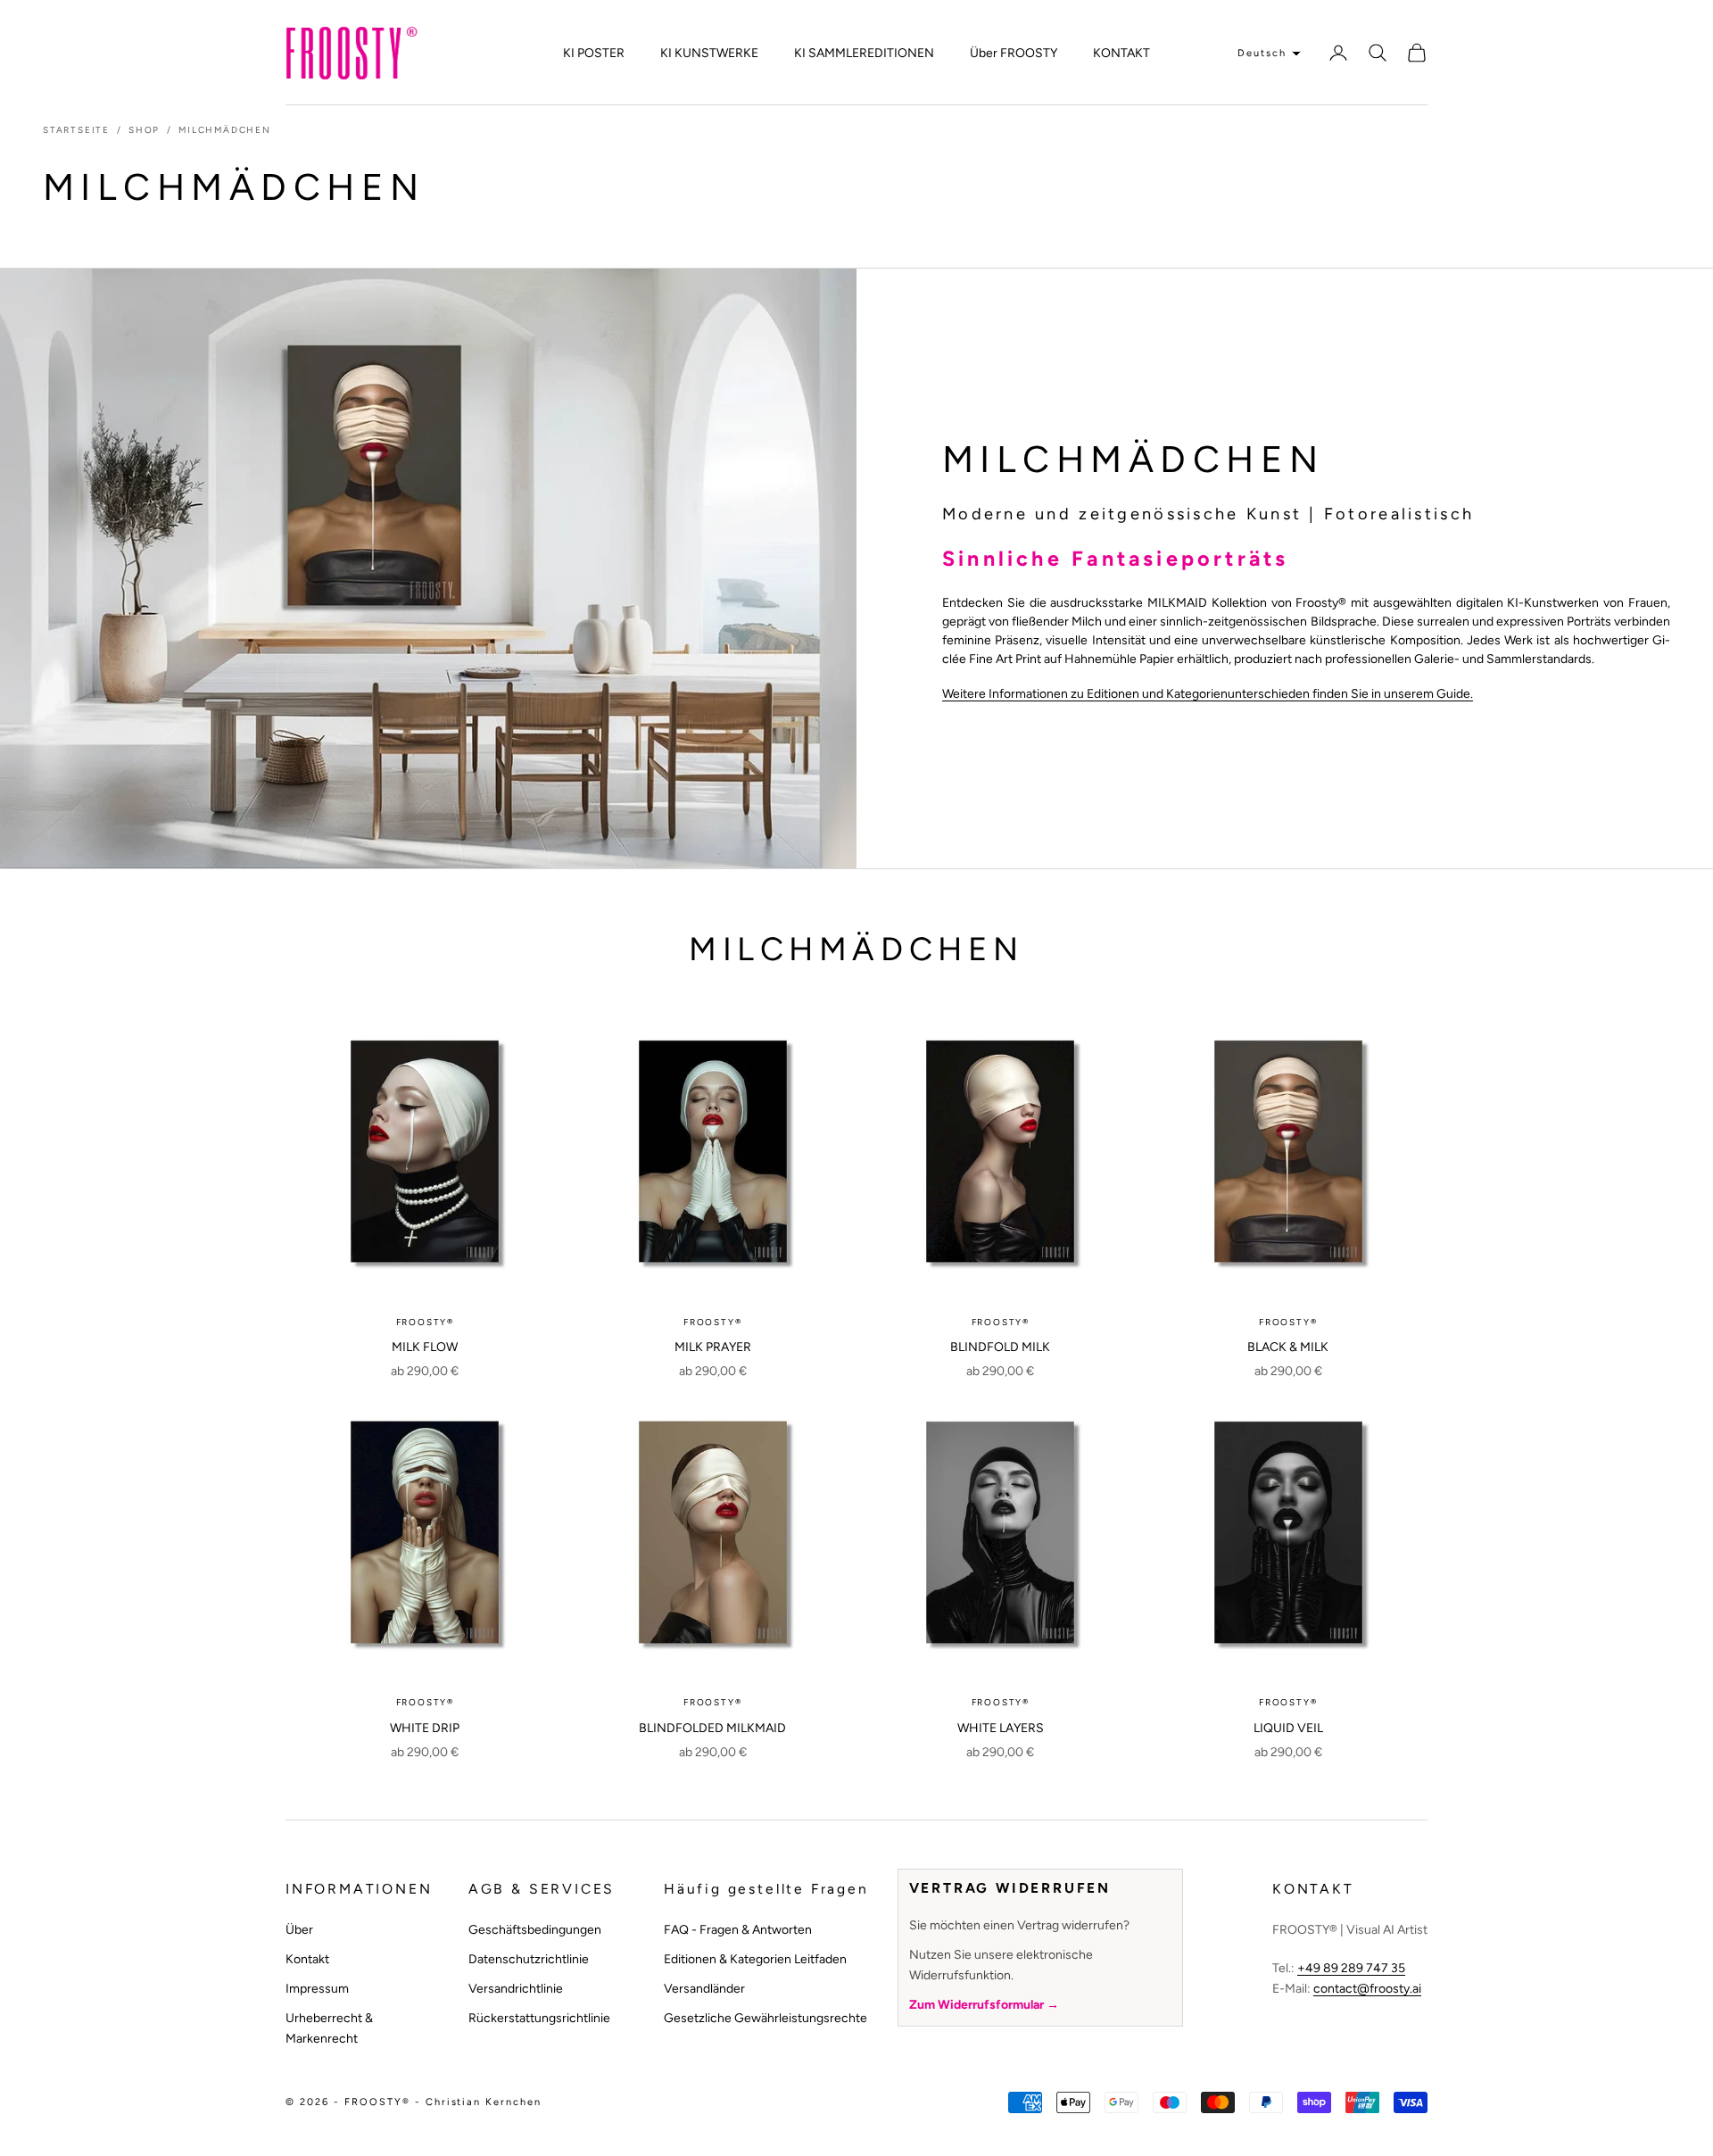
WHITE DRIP (425, 1728)
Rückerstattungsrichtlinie (539, 2018)
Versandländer (704, 1989)
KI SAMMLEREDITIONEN (864, 53)
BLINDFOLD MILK (1000, 1347)
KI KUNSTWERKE (709, 53)
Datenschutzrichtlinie (529, 1959)
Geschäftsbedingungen (535, 1930)
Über (299, 1930)
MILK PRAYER (713, 1347)
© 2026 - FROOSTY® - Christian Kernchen (414, 2102)
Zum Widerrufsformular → (984, 2005)
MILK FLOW (425, 1347)
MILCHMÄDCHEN (225, 130)
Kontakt (307, 1959)
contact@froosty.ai (1367, 1989)
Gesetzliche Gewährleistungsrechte (765, 2018)
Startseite (76, 130)
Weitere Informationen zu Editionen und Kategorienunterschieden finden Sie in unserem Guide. (1208, 694)
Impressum (317, 1989)
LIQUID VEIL (1288, 1728)
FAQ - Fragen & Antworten (738, 1930)
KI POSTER (594, 53)
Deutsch (1262, 53)
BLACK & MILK (1288, 1347)
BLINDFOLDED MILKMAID (712, 1728)
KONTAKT (1121, 53)
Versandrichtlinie (516, 1989)
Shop (144, 130)
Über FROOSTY (1014, 53)
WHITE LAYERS (1001, 1728)
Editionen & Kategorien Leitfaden (755, 1959)
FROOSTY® (425, 1322)
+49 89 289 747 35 (1351, 1968)
